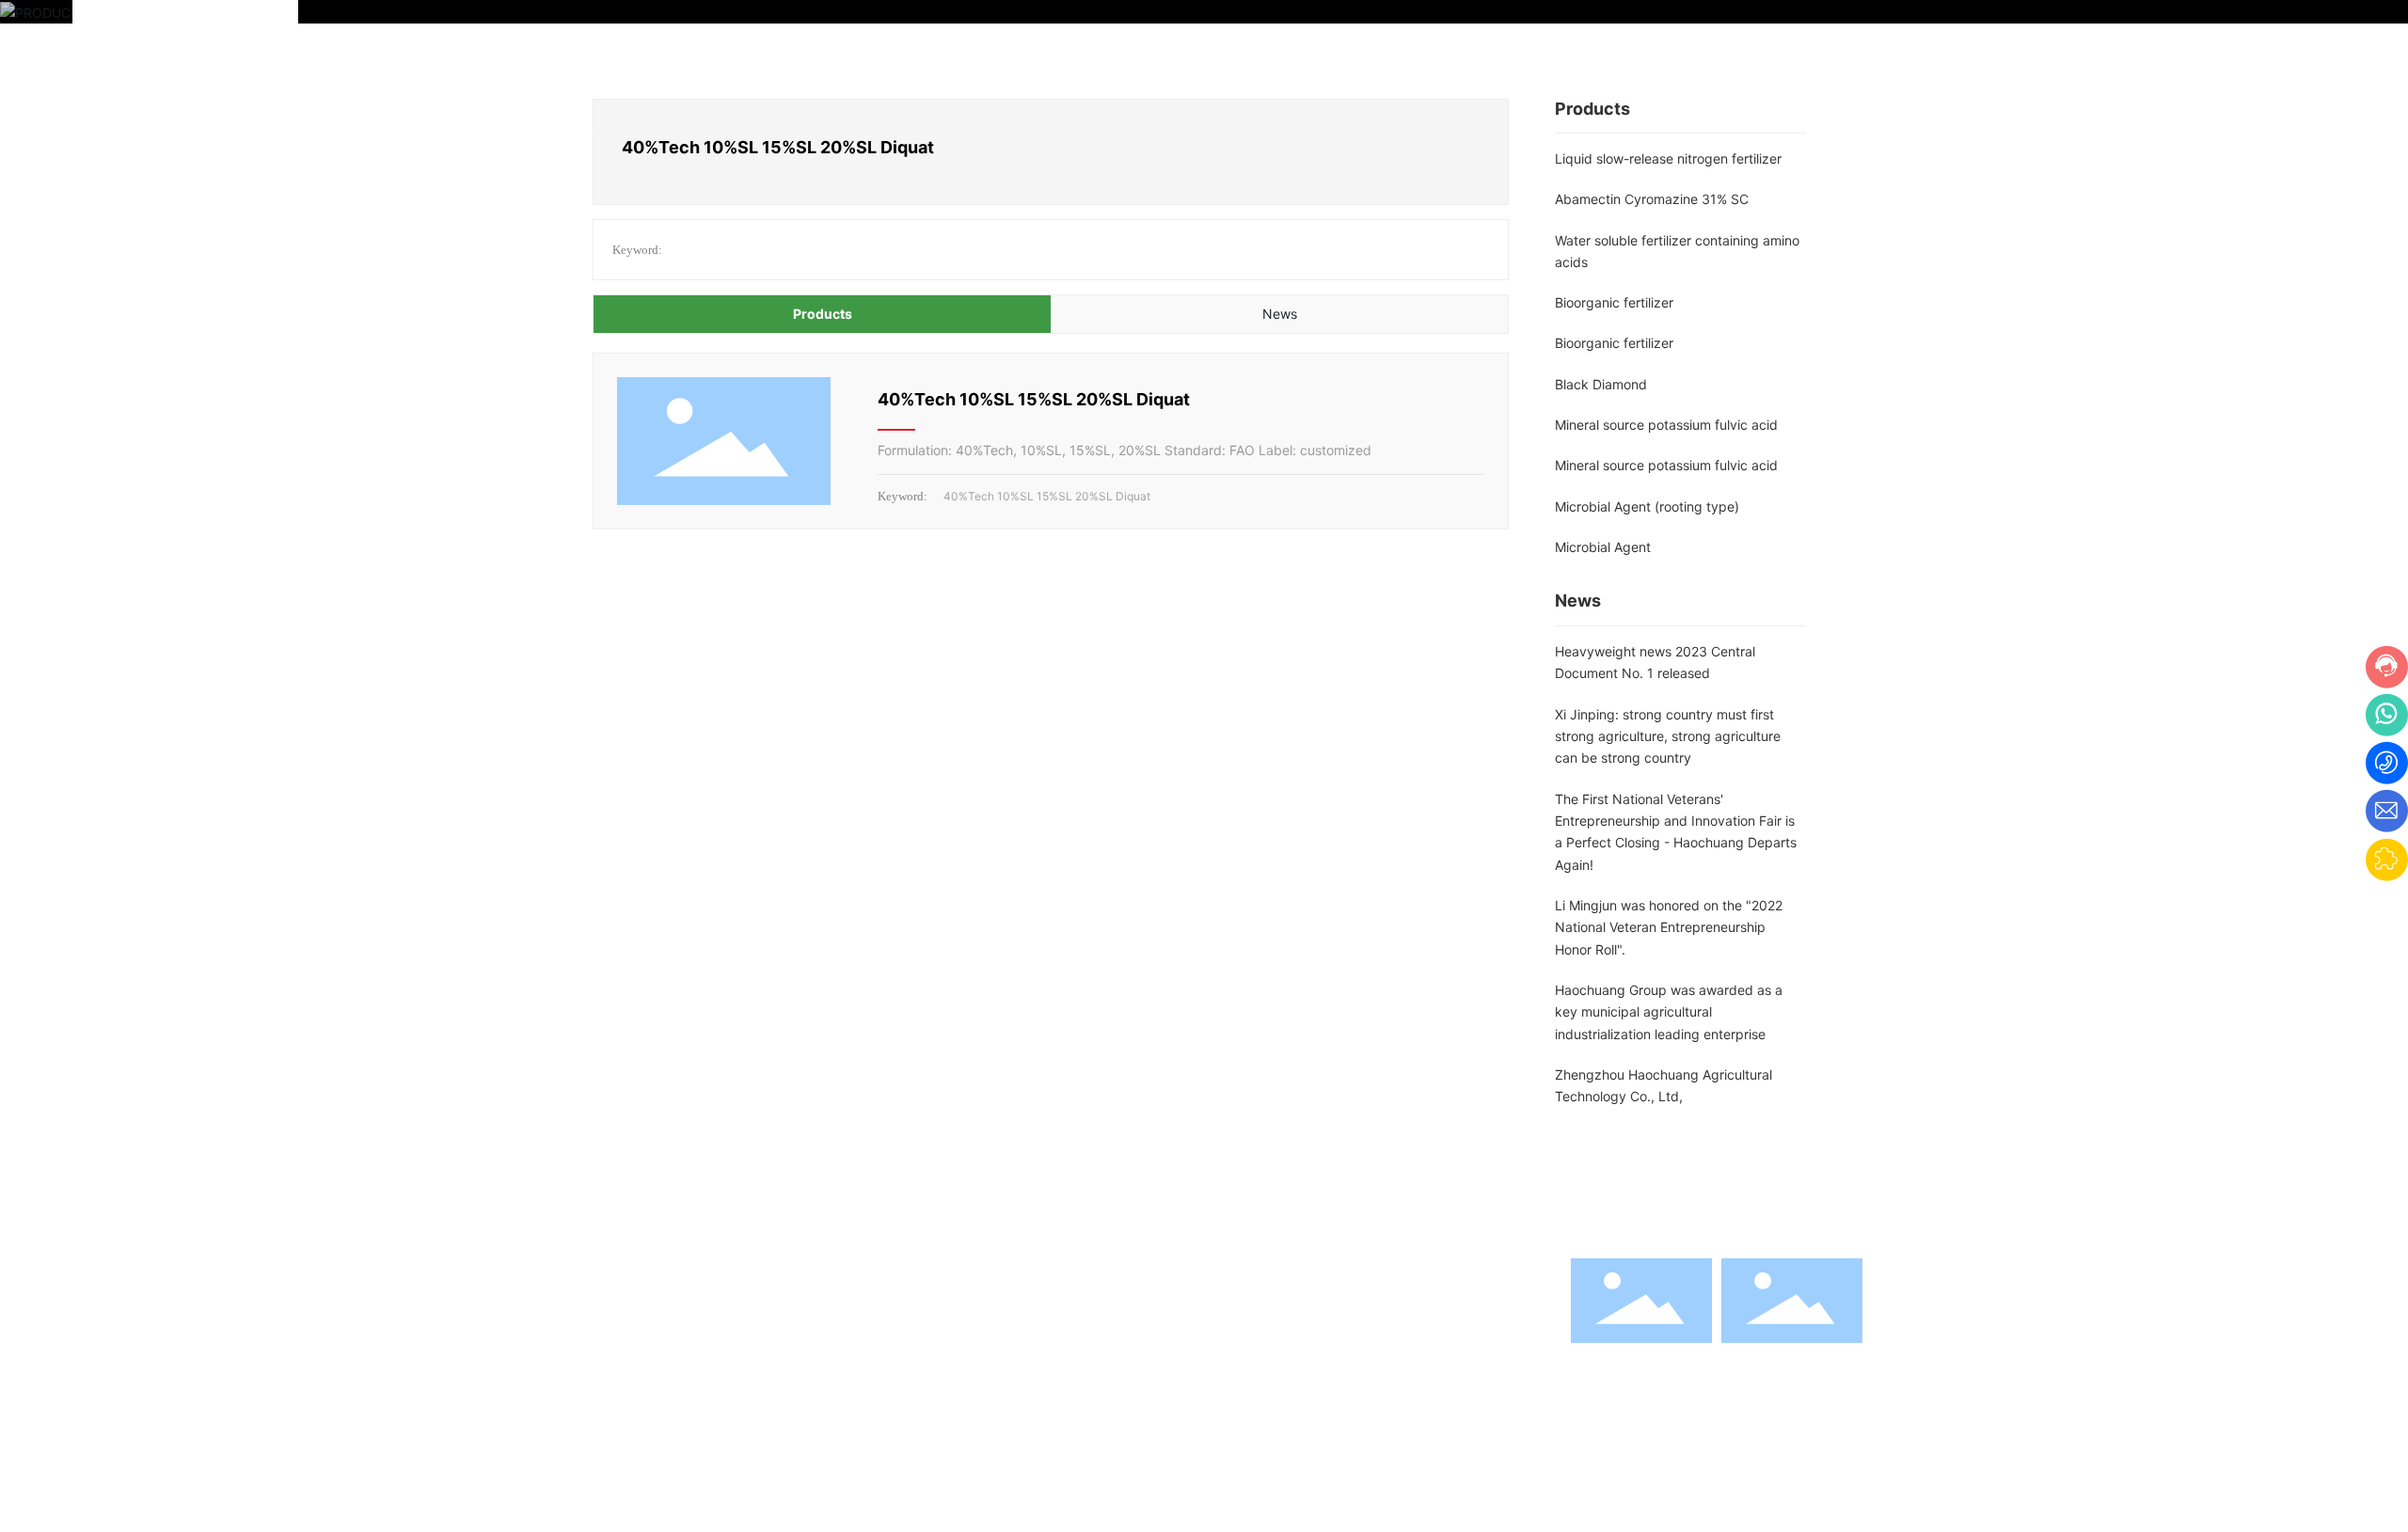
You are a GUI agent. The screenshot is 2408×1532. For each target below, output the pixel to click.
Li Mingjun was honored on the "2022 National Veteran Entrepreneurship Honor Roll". (1669, 927)
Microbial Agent (1603, 547)
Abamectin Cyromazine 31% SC (1652, 199)
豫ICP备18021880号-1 (1249, 1487)
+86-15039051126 (1402, 1316)
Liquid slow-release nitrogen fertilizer (1668, 158)
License (1621, 1487)
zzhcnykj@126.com (1257, 1346)
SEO (1359, 1487)
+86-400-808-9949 (1241, 1316)
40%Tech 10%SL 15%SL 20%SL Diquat (1034, 399)
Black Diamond (1601, 384)
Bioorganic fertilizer (1614, 302)
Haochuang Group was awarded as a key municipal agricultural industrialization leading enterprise (1669, 1012)
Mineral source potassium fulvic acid (1666, 425)
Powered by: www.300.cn (1484, 1487)
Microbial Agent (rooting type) (1647, 506)
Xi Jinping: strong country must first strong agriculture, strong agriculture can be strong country (1668, 736)
